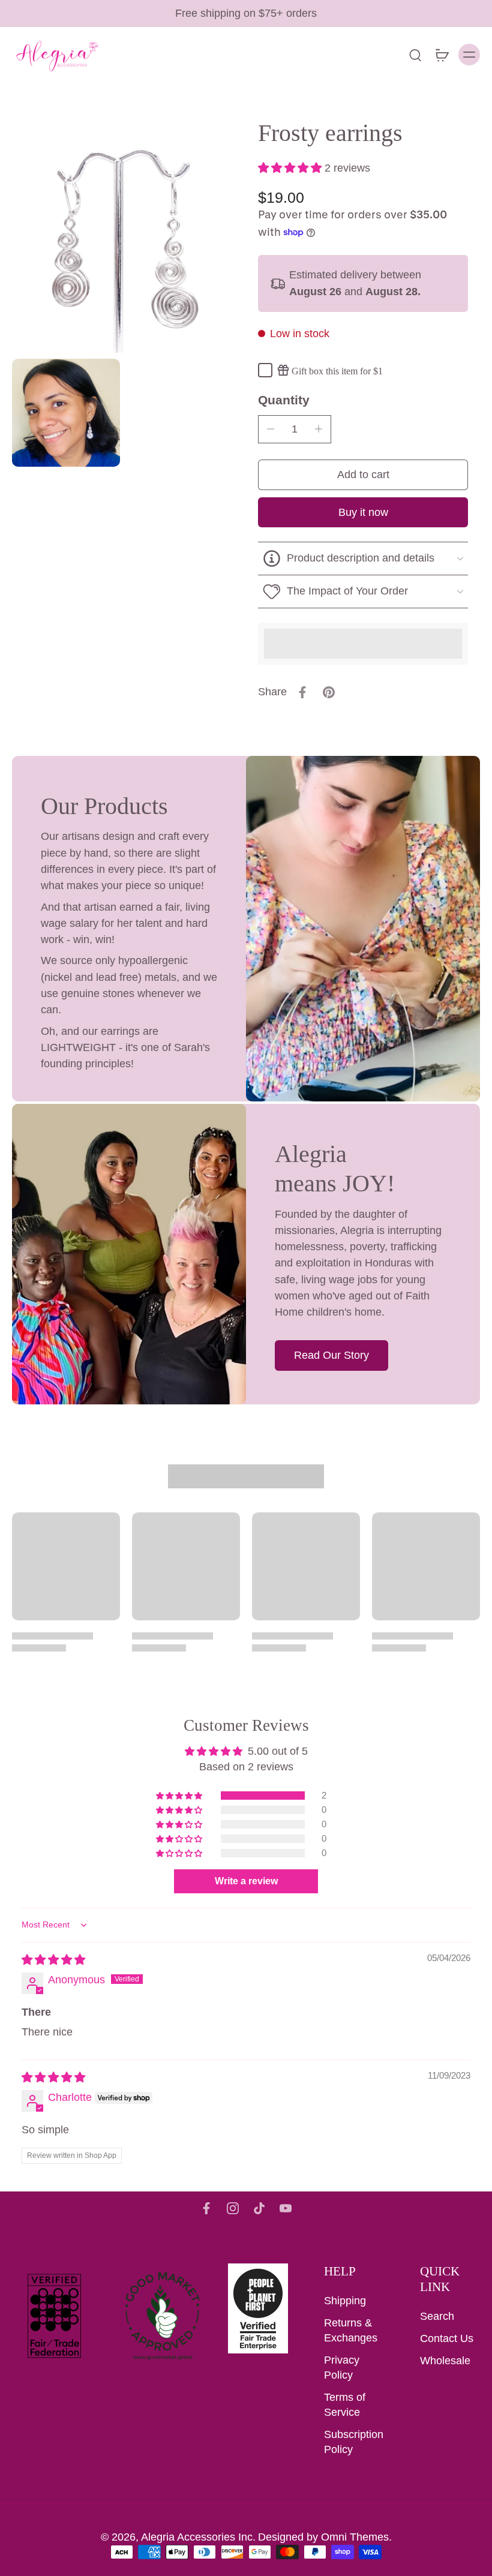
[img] (53, 1960)
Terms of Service (345, 2405)
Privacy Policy (342, 2368)
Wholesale (445, 2361)
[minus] (271, 429)
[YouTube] (286, 2208)
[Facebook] (206, 2208)
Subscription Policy (354, 2442)
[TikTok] (259, 2208)
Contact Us (447, 2338)
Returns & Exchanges (351, 2330)
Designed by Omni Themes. (325, 2537)
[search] (415, 55)
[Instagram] (233, 2208)
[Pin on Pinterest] (329, 692)
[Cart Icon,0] (442, 55)
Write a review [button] (246, 1881)
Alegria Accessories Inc (197, 2537)
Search (437, 2316)
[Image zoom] (123, 242)
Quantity (284, 400)
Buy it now (363, 512)
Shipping (345, 2301)
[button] (291, 168)
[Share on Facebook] (302, 692)
